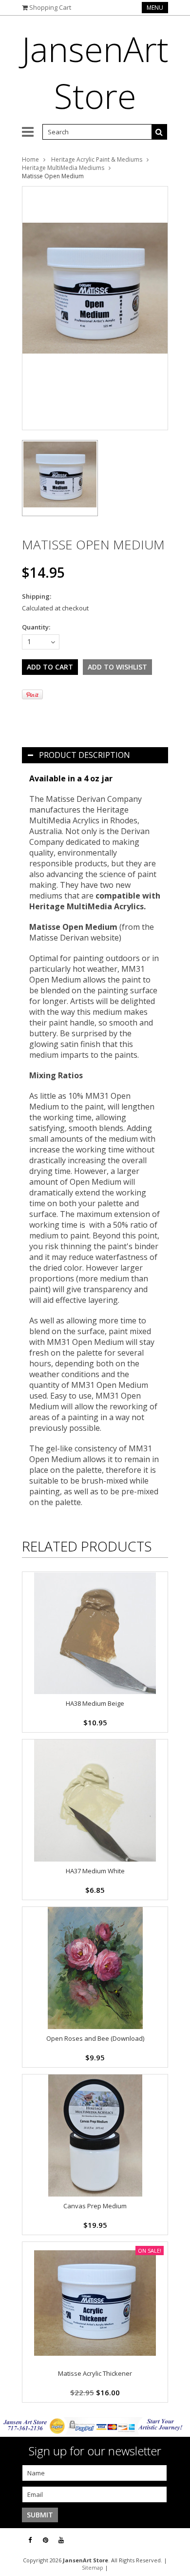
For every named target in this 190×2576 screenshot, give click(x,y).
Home (30, 159)
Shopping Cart (50, 7)
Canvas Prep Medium (95, 2206)
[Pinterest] (46, 2540)
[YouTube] (61, 2540)
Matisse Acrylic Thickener (95, 2373)
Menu (155, 8)
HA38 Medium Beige (95, 1703)
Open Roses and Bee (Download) (95, 2038)
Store (95, 72)
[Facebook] (30, 2540)
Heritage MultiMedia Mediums (63, 168)
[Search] (159, 132)
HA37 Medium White (95, 1871)
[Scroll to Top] (175, 2540)
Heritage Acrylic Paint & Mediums (97, 159)
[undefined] (95, 308)
